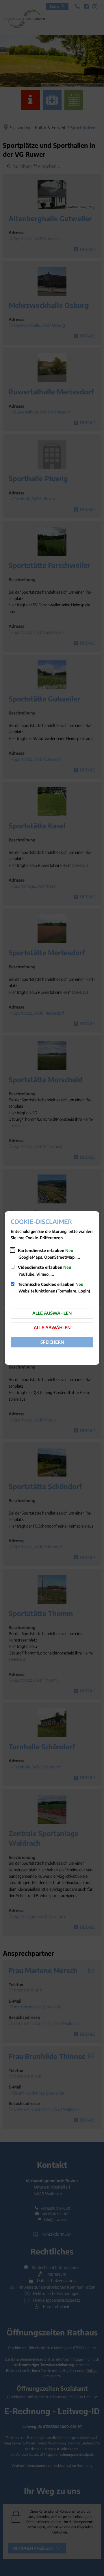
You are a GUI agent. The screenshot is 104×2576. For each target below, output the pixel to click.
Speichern (52, 1342)
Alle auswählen (52, 1313)
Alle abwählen (52, 1327)
